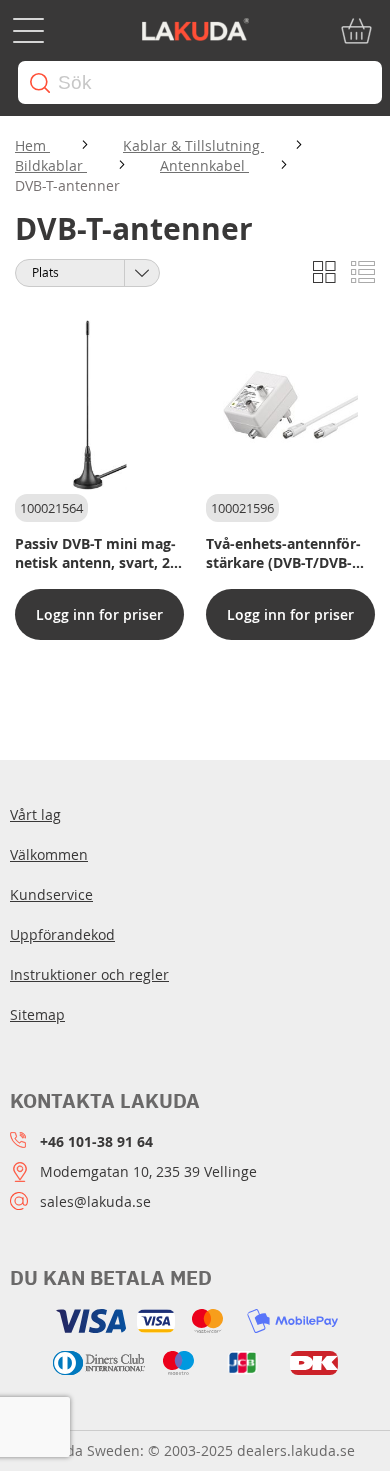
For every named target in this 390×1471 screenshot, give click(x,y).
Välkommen (49, 854)
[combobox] (200, 82)
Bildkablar (51, 165)
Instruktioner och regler (89, 974)
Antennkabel (204, 165)
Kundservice (51, 894)
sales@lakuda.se (95, 1201)
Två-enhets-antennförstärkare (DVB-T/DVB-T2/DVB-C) (283, 553)
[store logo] (195, 31)
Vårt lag (35, 814)
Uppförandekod (62, 934)
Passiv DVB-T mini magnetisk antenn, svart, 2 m (95, 553)
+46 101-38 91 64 (96, 1141)
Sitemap (37, 1014)
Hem (32, 145)
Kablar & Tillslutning (193, 145)
